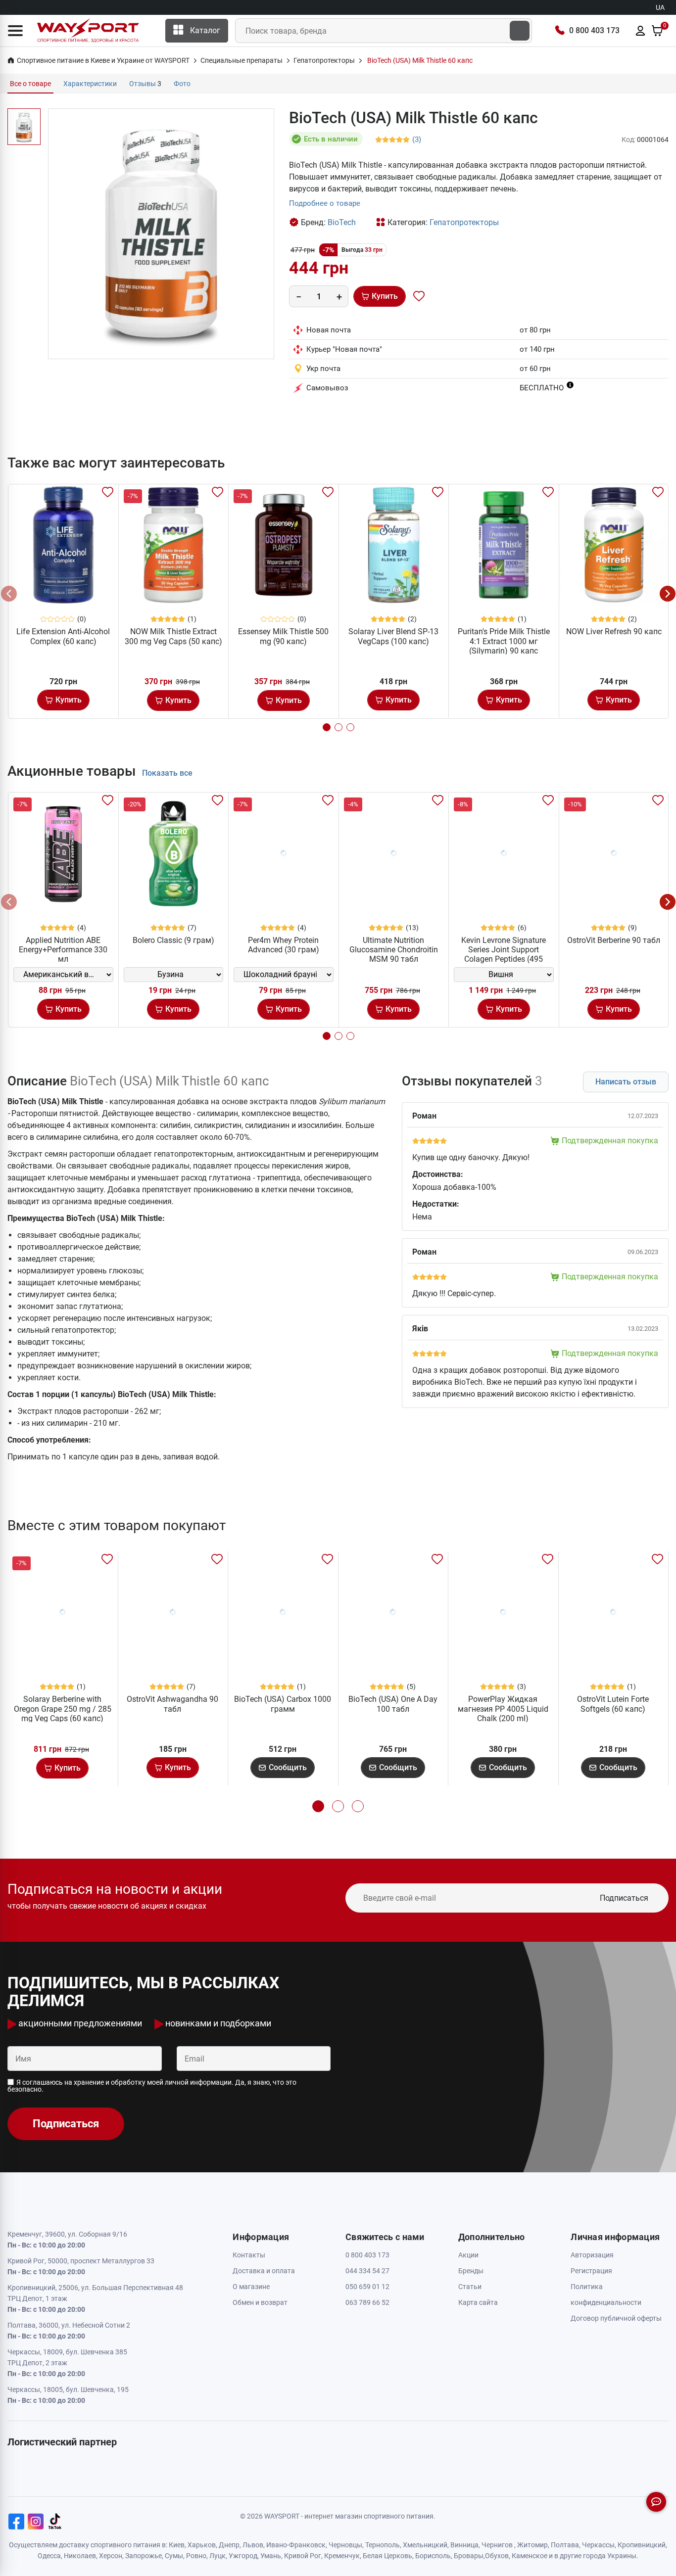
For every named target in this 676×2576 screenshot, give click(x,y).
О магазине (251, 2287)
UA (660, 7)
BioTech (342, 222)
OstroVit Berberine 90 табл (614, 940)
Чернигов (497, 2545)
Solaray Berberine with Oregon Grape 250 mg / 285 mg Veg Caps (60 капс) (63, 1709)
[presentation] (9, 594)
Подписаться (624, 1898)
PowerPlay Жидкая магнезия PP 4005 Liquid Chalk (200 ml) (503, 1709)
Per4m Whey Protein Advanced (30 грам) (284, 945)
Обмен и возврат (260, 2302)
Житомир (532, 2545)
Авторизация (592, 2255)
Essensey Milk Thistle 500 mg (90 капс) (283, 636)
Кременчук (342, 2556)
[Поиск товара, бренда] (520, 31)
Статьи (470, 2287)
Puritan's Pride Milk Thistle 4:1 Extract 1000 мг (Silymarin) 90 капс (504, 641)
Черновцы (345, 2545)
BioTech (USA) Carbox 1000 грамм (283, 1704)
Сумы (174, 2556)
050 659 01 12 (367, 2287)
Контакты (249, 2255)
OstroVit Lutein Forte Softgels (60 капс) (613, 1704)
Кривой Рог (303, 2556)
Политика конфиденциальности (606, 2295)
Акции (468, 2255)
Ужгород (243, 2556)
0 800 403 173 (594, 30)
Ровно (196, 2556)
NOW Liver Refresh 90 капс (614, 632)
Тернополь (383, 2545)
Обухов (497, 2556)
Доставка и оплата (264, 2271)
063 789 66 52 (367, 2302)
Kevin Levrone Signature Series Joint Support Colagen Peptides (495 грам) (504, 955)
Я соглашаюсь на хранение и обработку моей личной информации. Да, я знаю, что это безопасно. (152, 2086)
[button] (15, 31)
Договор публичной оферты (616, 2318)
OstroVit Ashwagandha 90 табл (172, 1704)
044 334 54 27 (367, 2271)
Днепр (229, 2545)
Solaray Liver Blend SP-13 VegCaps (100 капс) (393, 636)
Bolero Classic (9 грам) (173, 940)
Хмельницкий (425, 2545)
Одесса (49, 2556)
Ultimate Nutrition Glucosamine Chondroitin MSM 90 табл (394, 950)
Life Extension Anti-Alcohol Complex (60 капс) (63, 636)
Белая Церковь (387, 2556)
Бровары (469, 2556)
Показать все (167, 773)
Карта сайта (478, 2302)
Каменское (530, 2556)
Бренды (471, 2271)
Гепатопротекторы (464, 222)
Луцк (217, 2556)
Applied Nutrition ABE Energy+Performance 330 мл (63, 950)
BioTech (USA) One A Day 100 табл (393, 1704)
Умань (271, 2556)
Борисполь (433, 2556)
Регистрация (591, 2271)
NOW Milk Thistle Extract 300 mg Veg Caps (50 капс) (173, 636)
